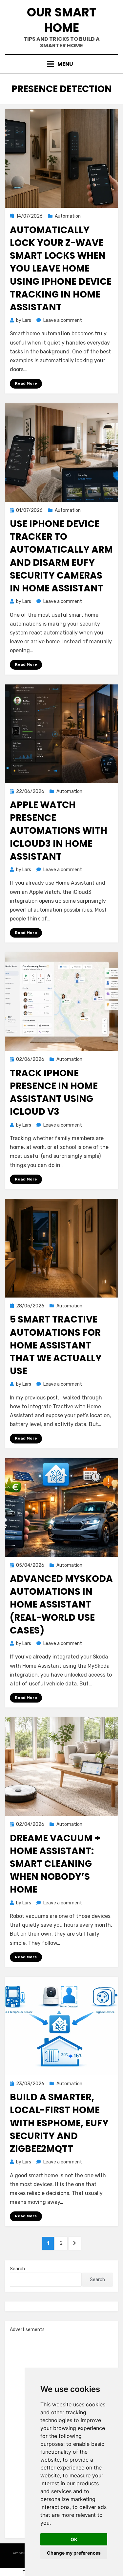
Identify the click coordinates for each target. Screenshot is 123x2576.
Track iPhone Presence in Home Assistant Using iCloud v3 (54, 1093)
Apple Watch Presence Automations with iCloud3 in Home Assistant (59, 831)
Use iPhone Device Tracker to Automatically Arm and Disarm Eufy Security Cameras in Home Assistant (61, 556)
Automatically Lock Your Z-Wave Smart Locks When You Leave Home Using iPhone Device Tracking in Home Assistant (61, 269)
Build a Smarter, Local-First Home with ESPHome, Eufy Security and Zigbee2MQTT (59, 2123)
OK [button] (74, 2539)
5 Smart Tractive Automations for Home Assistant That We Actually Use (56, 1345)
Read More (26, 383)
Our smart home (62, 20)
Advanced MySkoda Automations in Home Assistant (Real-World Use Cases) (61, 1605)
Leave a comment (63, 320)
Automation (68, 216)
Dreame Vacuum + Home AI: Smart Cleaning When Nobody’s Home (55, 1864)
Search (17, 2269)
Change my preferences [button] (74, 2553)
